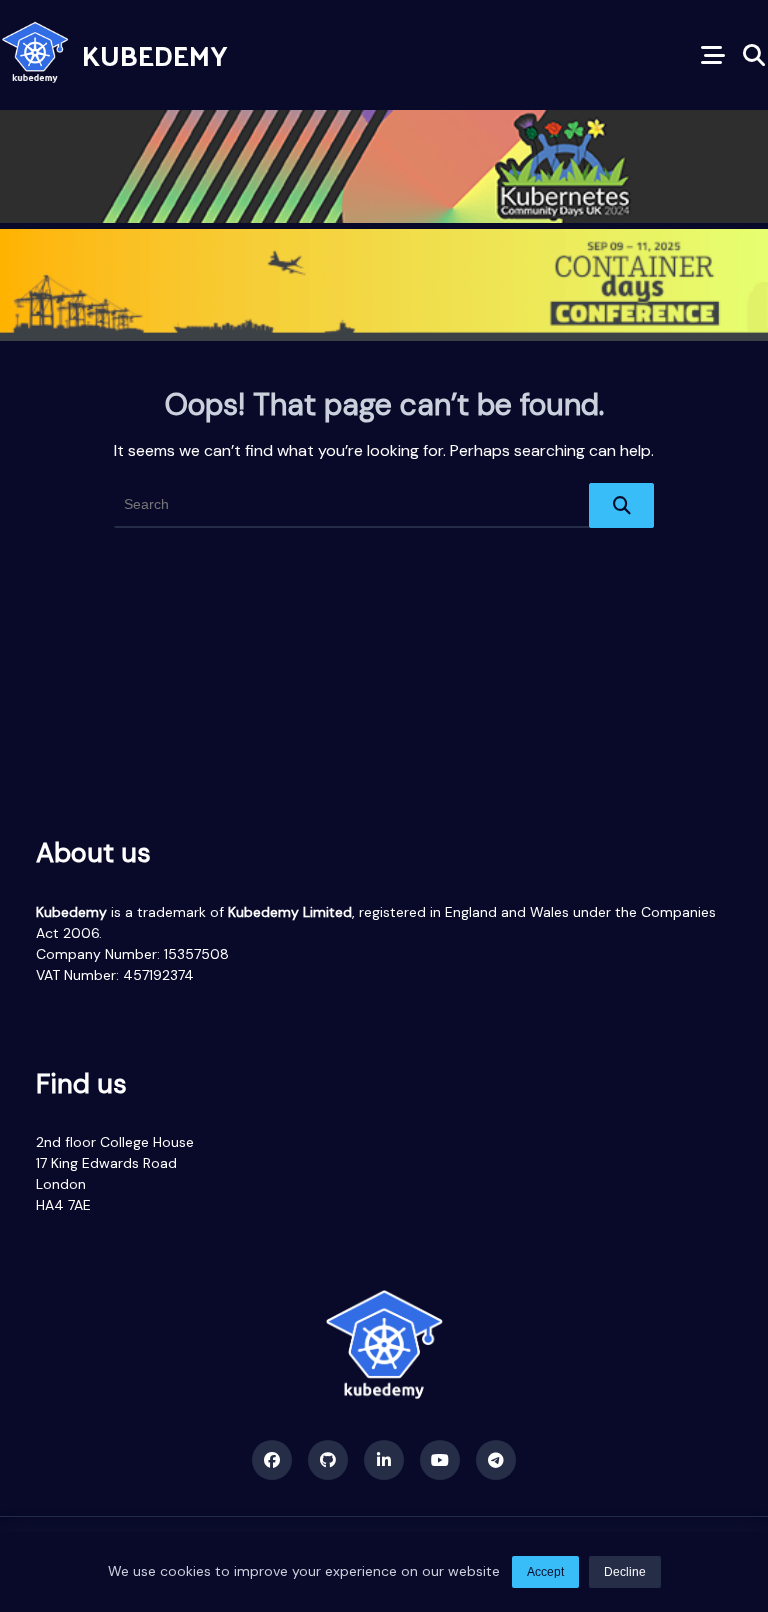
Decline (625, 1572)
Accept (545, 1572)
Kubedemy (155, 54)
